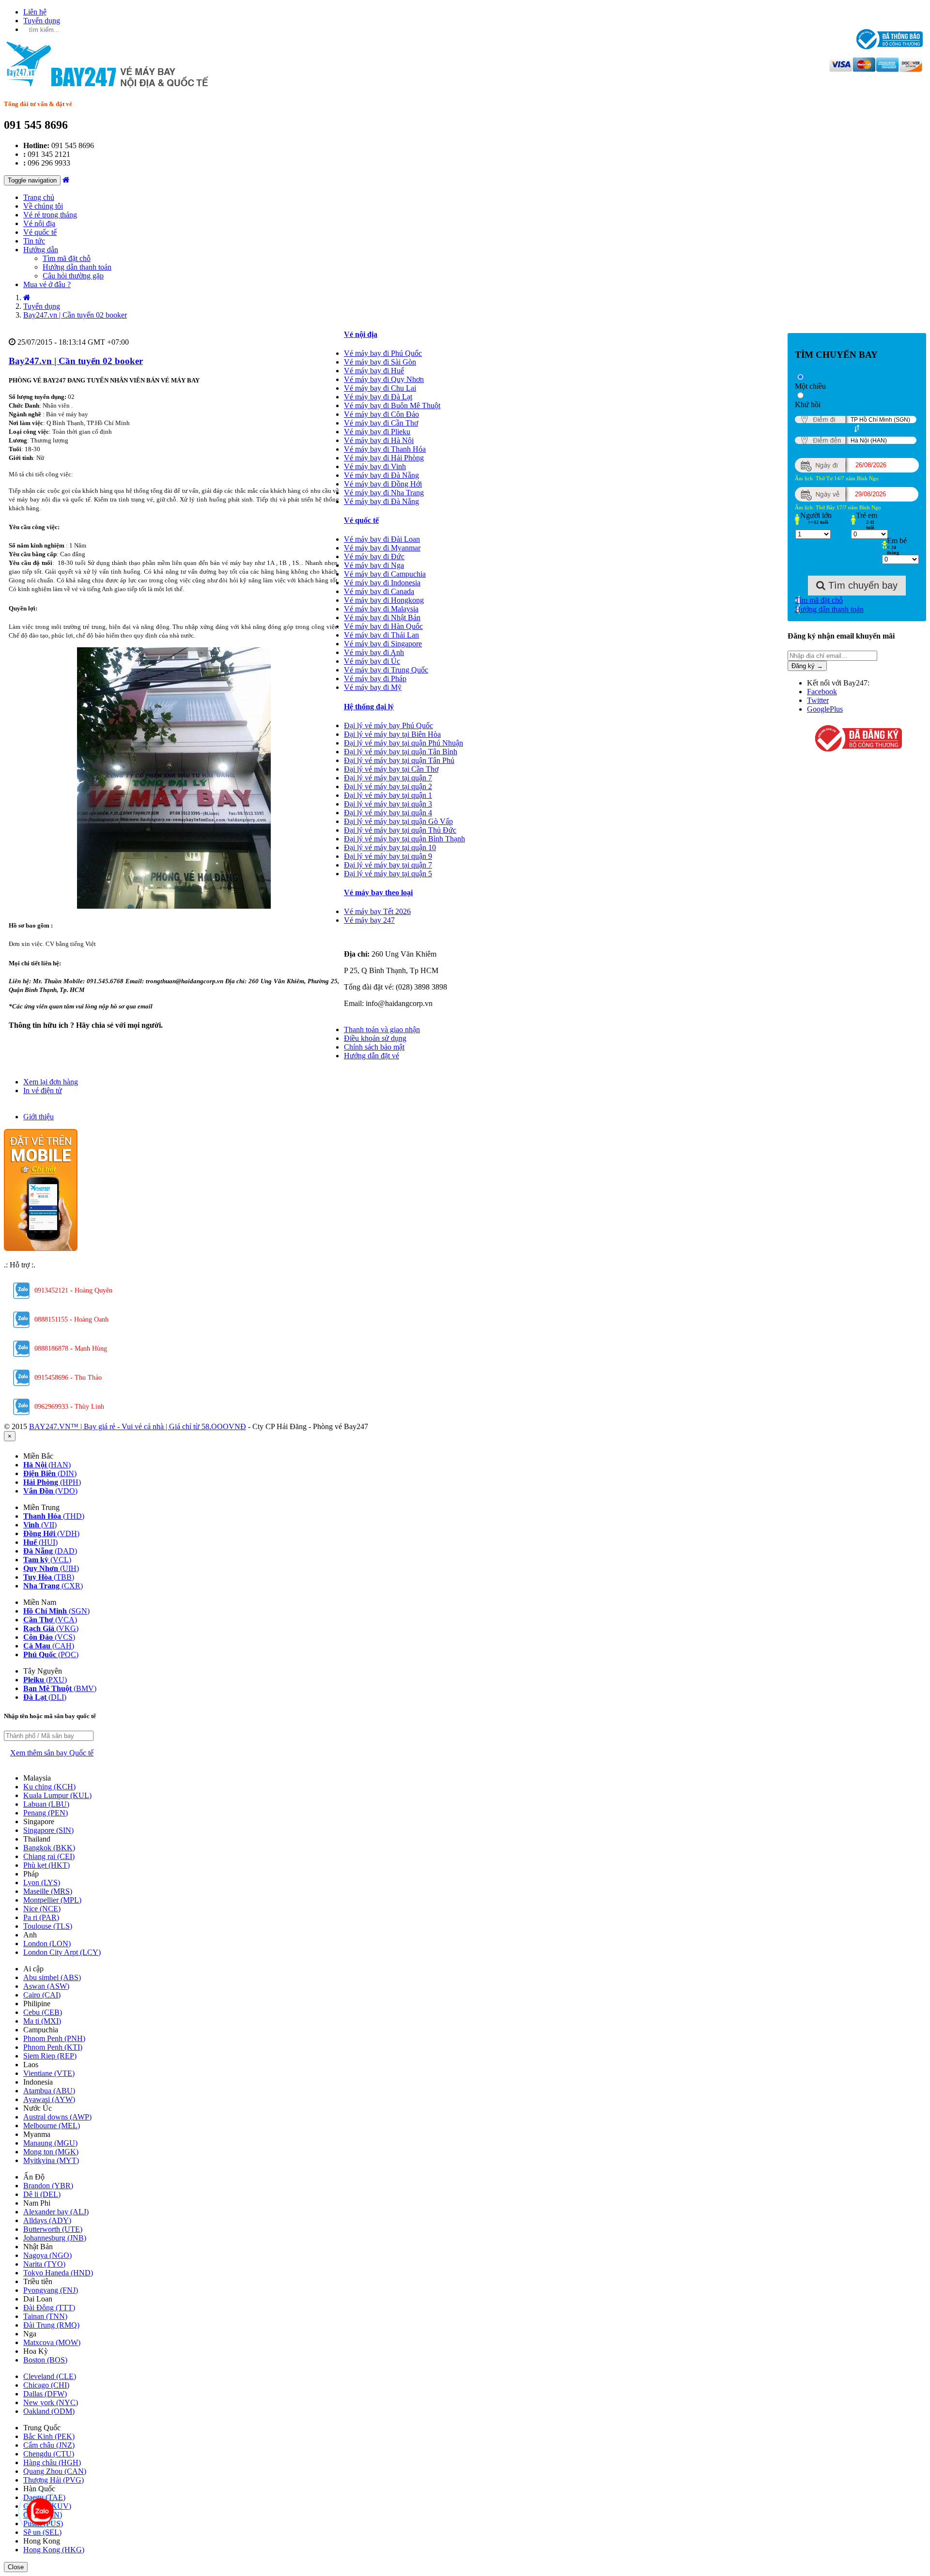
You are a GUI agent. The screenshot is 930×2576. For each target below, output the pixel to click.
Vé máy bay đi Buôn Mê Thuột (392, 405)
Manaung (50, 2143)
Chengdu (49, 2454)
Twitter (818, 700)
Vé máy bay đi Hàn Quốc (383, 626)
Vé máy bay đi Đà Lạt (378, 397)
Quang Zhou (55, 2471)
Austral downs (57, 2117)
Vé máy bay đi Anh (374, 652)
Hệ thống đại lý (369, 707)
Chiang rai (49, 1856)
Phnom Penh (54, 2038)
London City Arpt (62, 1952)
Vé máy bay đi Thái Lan (381, 635)
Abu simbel (52, 1977)
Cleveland (50, 2376)
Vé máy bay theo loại (378, 892)
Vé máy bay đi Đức (374, 556)
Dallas (45, 2394)
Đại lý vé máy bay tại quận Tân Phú (399, 760)
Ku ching (49, 1787)
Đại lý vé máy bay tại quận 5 (388, 874)
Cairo (42, 1995)
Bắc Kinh (49, 2436)
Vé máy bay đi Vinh (375, 466)
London (47, 1943)
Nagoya (47, 2255)
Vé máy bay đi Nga (374, 565)
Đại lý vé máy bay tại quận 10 (390, 847)
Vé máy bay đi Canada (379, 591)
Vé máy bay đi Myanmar (382, 548)
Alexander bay (56, 2212)
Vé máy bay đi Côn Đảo (381, 414)
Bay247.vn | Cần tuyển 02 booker (76, 361)
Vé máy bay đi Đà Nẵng (381, 475)
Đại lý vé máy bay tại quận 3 (388, 804)
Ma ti (42, 2021)
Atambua (49, 2091)
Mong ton (51, 2152)
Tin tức (34, 241)
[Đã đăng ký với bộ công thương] (857, 739)
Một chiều (810, 386)
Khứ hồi (808, 404)
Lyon (42, 1882)
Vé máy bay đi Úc (372, 661)
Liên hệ (35, 12)
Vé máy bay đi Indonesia (382, 583)
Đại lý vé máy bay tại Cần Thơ (391, 769)
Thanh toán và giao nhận (382, 1029)
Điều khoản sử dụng (375, 1038)
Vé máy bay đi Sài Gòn (380, 362)
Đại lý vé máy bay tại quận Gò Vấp (398, 821)
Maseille (48, 1891)
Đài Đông (49, 2308)
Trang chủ (39, 197)
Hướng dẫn (41, 250)
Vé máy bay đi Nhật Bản (382, 617)
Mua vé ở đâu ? (47, 284)
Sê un (42, 2532)
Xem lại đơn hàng (51, 1082)
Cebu (43, 2012)
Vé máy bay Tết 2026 (377, 911)
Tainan (45, 2316)
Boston (45, 2360)
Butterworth (53, 2229)
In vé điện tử (43, 1090)
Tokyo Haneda (58, 2273)
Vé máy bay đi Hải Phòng (384, 458)
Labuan (46, 1804)
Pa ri (41, 1917)
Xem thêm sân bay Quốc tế (52, 1753)
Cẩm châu (49, 2445)
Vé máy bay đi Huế (374, 371)
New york (51, 2402)
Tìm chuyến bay (861, 585)
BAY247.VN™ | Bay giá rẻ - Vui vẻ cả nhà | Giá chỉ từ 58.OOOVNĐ (138, 1426)
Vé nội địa (39, 223)
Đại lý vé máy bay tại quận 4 (388, 813)
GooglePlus (825, 709)
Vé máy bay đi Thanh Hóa (385, 449)
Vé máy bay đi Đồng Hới (383, 484)
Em (897, 541)
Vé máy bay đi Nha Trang (384, 493)
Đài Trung (51, 2325)
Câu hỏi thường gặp (73, 276)
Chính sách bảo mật (374, 1047)
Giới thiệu (39, 1117)
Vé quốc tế (40, 232)
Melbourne (52, 2126)
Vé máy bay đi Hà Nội (379, 440)
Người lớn (816, 515)
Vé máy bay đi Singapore (383, 644)
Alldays (47, 2220)
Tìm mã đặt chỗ (67, 258)
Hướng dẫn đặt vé (372, 1056)
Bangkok (49, 1848)
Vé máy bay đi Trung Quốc (386, 670)
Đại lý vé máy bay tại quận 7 (388, 778)
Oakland (49, 2411)
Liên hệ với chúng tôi (377, 937)
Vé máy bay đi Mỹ (373, 687)
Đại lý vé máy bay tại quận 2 (388, 786)
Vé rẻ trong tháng (50, 215)
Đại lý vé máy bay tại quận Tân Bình (401, 752)
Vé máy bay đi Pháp (375, 678)
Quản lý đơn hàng (51, 1073)
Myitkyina (51, 2160)
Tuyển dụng (42, 21)
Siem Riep (50, 2056)
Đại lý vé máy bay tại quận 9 (388, 856)
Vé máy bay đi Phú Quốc (383, 353)
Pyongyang (51, 2290)
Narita (44, 2264)
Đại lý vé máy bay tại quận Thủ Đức (400, 830)
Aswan (46, 1986)
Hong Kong (54, 2550)
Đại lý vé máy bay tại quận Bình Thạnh (404, 839)
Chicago (46, 2385)
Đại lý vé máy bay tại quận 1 (388, 795)
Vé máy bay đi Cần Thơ (381, 423)
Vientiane (49, 2073)
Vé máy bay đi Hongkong (384, 600)
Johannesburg (55, 2238)
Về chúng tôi (43, 206)
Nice (42, 1909)
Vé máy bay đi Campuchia (385, 574)
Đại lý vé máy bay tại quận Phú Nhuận (403, 743)
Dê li (42, 2194)
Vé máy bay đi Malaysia (381, 609)
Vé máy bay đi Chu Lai (380, 388)
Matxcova (52, 2342)
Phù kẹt (46, 1865)
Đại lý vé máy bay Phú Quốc (388, 725)
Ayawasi (49, 2099)
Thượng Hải (54, 2480)
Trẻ (867, 515)
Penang (46, 1813)
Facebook (822, 692)
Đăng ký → (807, 666)
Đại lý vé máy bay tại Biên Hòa (392, 734)
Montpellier (52, 1900)
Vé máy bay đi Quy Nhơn (384, 379)
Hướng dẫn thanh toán (77, 267)
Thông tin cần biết (373, 1021)
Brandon (48, 2186)
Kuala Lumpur (57, 1795)
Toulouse (48, 1926)
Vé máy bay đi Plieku (377, 432)
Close (16, 2567)
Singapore (48, 1830)
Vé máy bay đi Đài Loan (382, 539)
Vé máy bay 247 (369, 920)
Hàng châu (52, 2462)
